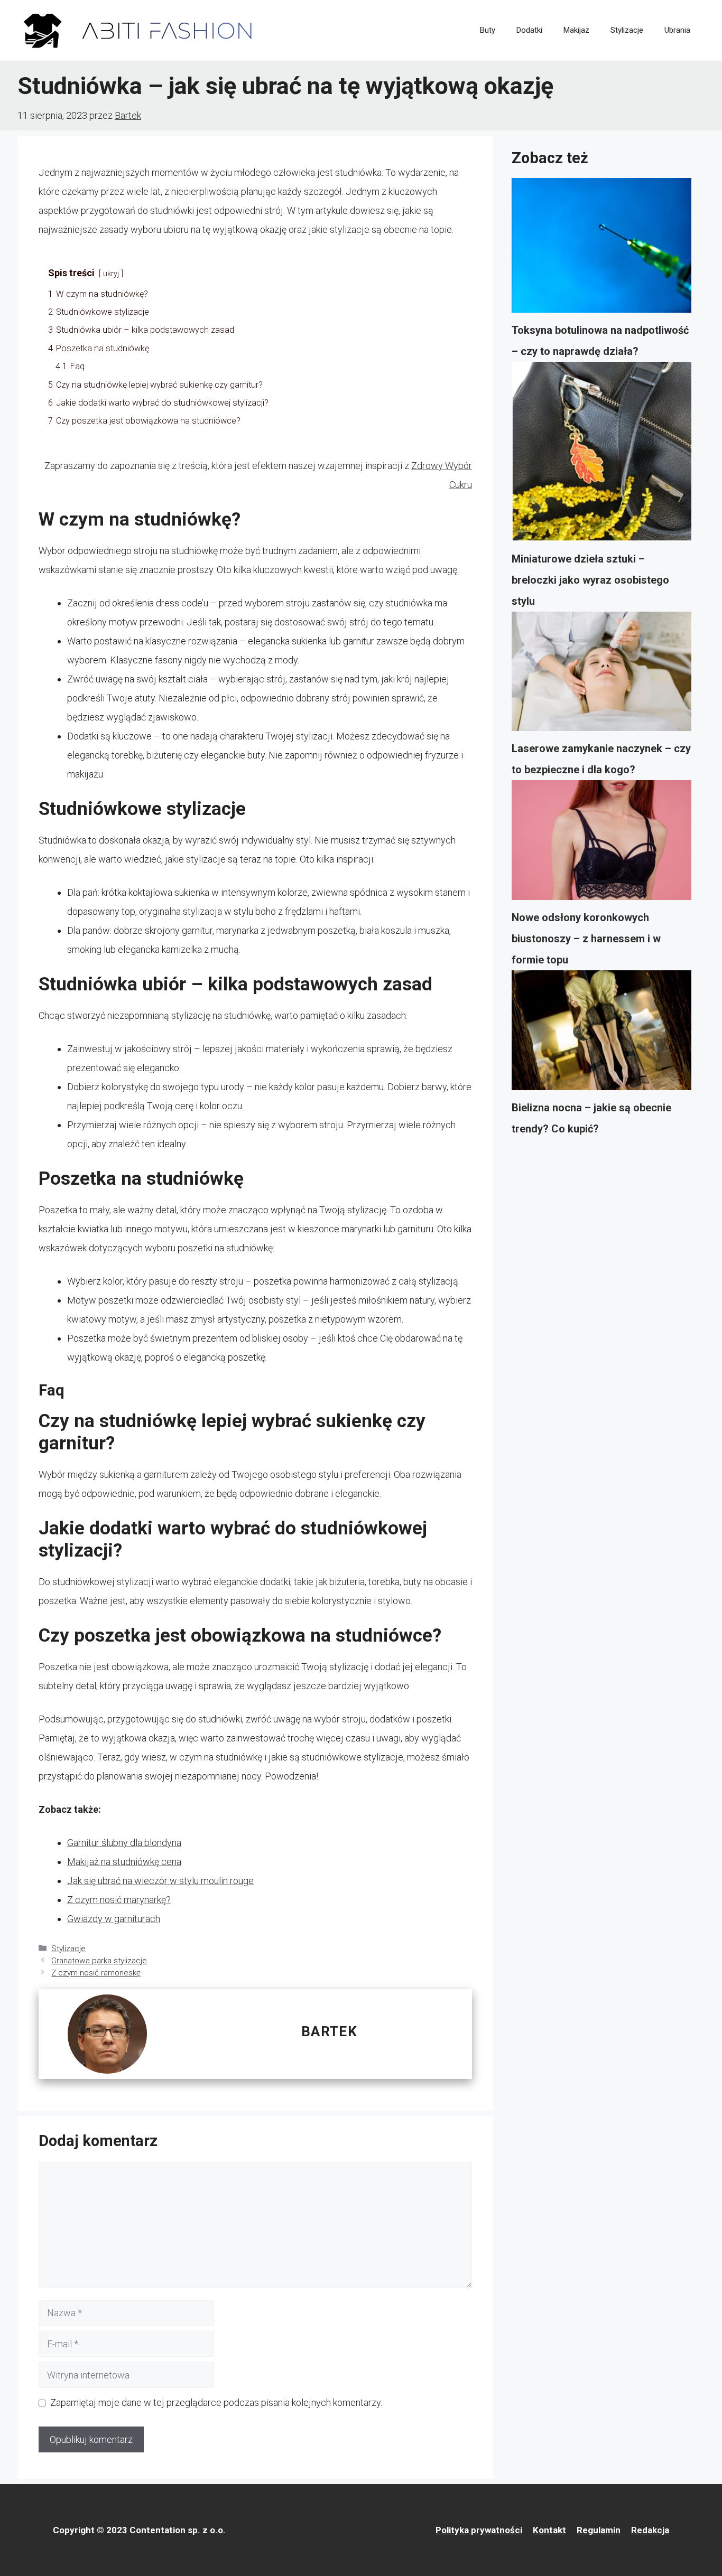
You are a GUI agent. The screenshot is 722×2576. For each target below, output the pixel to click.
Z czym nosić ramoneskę (96, 1973)
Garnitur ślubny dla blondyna (124, 1843)
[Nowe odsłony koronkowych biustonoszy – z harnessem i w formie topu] (601, 844)
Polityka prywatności (479, 2530)
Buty (488, 30)
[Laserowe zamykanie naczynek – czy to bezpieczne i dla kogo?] (601, 675)
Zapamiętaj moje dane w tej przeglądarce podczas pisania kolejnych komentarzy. (216, 2402)
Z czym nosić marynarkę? (119, 1900)
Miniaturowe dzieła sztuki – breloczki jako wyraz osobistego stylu (590, 580)
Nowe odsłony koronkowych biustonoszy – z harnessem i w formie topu (586, 939)
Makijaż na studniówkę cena (124, 1862)
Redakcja (650, 2530)
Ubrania (677, 30)
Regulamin (599, 2530)
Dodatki (529, 30)
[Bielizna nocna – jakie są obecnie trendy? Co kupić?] (601, 1034)
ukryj (111, 274)
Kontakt (549, 2530)
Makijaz (576, 30)
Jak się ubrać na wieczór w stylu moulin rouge (160, 1881)
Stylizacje (627, 30)
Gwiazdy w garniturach (114, 1919)
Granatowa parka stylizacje (99, 1961)
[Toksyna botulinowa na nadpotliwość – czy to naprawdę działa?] (601, 249)
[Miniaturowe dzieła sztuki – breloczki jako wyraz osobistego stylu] (601, 455)
